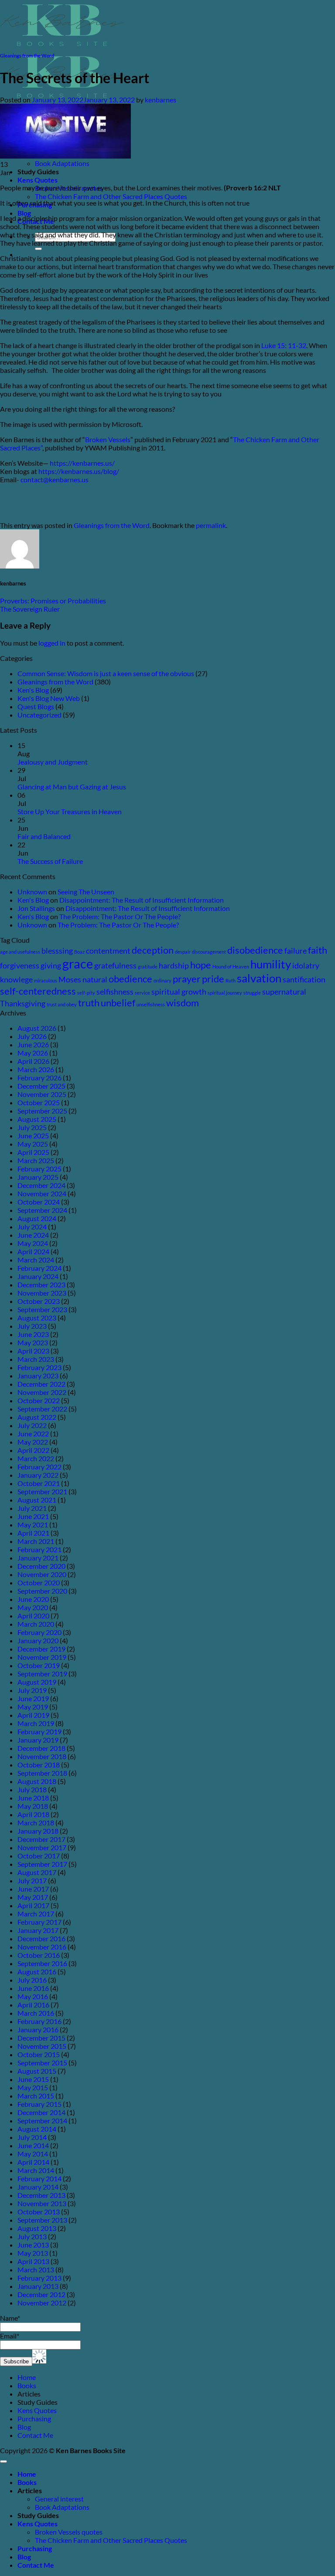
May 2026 (33, 1053)
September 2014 (42, 2121)
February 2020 (39, 1632)
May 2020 (33, 1607)
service (142, 993)
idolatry (306, 966)
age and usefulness (20, 952)
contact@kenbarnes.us (55, 479)
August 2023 (37, 1318)
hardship (174, 966)
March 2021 (36, 1541)
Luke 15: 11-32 (284, 345)
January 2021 (38, 1558)
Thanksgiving (23, 1004)
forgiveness (20, 966)
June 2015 (33, 2079)
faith (318, 950)
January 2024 (38, 1276)
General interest (59, 2499)
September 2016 (42, 1963)
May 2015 (33, 2087)
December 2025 (41, 1086)
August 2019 (37, 1682)
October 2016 (39, 1955)
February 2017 (39, 1922)
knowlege (16, 980)
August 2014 (37, 2129)
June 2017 (33, 1889)
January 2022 (38, 1475)
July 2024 (32, 1227)
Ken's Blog (33, 690)
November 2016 (42, 1947)
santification (304, 980)
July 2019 (32, 1690)
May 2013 (33, 2253)
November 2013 (42, 2203)
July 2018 (32, 1789)
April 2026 (33, 1061)
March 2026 (36, 1069)
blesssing (57, 951)
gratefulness (115, 966)
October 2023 (39, 1301)
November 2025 (42, 1094)
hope (201, 965)
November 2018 (42, 1756)
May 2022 (33, 1442)
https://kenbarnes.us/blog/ (79, 471)
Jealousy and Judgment (53, 762)
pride (213, 979)
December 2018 (41, 1748)
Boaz (79, 952)
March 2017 (36, 1914)
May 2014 (33, 2154)
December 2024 (41, 1185)
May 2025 (33, 1144)
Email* (10, 2336)
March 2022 (36, 1458)
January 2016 (38, 2029)
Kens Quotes (38, 180)
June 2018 (33, 1798)
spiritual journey (225, 993)
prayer (187, 979)
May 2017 (33, 1897)
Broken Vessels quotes (69, 2532)
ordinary (162, 980)
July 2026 (32, 1036)
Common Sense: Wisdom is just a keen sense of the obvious (106, 673)
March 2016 (36, 2013)
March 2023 (36, 1359)
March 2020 (36, 1624)
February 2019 (39, 1731)
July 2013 (32, 2236)
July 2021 (32, 1508)
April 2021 (33, 1533)
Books (27, 2385)
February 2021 (39, 1549)
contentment (108, 951)
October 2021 (39, 1483)
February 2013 (39, 2278)
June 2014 (33, 2145)
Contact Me (35, 2435)
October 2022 (39, 1400)
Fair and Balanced (44, 836)
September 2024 (42, 1210)
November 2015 (42, 2046)
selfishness (115, 992)
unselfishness (151, 1004)
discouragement (209, 952)
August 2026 (37, 1028)
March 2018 (36, 1823)
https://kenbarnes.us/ (82, 463)
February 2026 (39, 1078)
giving (51, 966)
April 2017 (33, 1905)
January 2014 (38, 2187)
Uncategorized (39, 715)
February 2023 (39, 1367)
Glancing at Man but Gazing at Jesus (72, 787)
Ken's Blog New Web (49, 698)
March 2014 (36, 2170)
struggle (252, 993)
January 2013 (38, 2286)
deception (153, 950)
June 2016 (33, 1988)
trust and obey (62, 1004)
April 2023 (33, 1351)
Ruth (231, 980)
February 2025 (39, 1169)
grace (78, 963)
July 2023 (32, 1326)
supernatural (284, 992)
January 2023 (38, 1376)
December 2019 (41, 1649)
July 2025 (32, 1127)
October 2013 (39, 2212)
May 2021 (33, 1525)
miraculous (46, 980)
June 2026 (33, 1044)
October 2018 (39, 1765)
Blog (24, 213)
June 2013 (33, 2245)
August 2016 (37, 1972)
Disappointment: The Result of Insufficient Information (142, 900)
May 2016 (33, 1996)
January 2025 (38, 1177)
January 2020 (38, 1640)
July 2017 (32, 1880)
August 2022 (37, 1417)
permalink (211, 525)
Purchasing (34, 2419)
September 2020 (42, 1591)
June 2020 (33, 1599)
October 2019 (39, 1665)
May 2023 (33, 1342)
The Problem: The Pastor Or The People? (120, 916)
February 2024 (39, 1268)
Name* (10, 2318)
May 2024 (33, 1243)
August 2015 (37, 2071)
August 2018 (37, 1781)
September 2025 (42, 1111)
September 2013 (42, 2220)
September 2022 (42, 1409)
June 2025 (33, 1136)
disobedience (255, 950)
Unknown (32, 892)
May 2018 (33, 1806)
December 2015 (41, 2038)
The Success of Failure (50, 861)
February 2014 (39, 2178)
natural (95, 980)
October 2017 (39, 1856)
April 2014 (33, 2162)
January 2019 (38, 1740)
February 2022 (39, 1467)
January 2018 (38, 1831)
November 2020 (42, 1574)
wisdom (183, 1003)
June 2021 (33, 1516)
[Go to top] (3, 2461)
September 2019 (42, 1674)
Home (27, 2377)
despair (183, 952)
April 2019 (33, 1715)
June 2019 (33, 1698)
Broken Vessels (108, 439)
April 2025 (33, 1152)
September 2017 (42, 1864)
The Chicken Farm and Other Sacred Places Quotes (111, 196)
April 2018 (33, 1814)
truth (89, 1003)
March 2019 (36, 1723)
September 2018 (42, 1773)
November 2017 (42, 1847)
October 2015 (39, 2054)
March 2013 (36, 2270)
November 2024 (42, 1193)
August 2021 (37, 1500)
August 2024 (37, 1218)
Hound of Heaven (231, 966)
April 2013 (33, 2261)
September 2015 (42, 2063)
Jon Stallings (36, 908)
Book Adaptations (62, 163)
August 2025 (37, 1119)
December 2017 (41, 1839)
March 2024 (36, 1260)
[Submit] (38, 249)
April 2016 (33, 2005)
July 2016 (32, 1980)
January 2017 (38, 1930)
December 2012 (41, 2294)
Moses (70, 980)
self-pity (86, 993)
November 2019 (42, 1657)
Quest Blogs (36, 706)
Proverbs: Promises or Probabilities (53, 601)
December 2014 (41, 2112)
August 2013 (37, 2228)
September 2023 (42, 1309)
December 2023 (41, 1285)
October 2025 (39, 1102)
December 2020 (41, 1566)
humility (271, 964)
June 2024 (33, 1235)
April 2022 (33, 1450)
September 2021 (42, 1491)
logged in (52, 643)
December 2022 (41, 1384)
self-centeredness (38, 991)
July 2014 (32, 2137)
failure (296, 951)
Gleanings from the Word (27, 56)
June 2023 (33, 1334)
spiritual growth (179, 992)
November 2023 (42, 1293)
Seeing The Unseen (86, 892)
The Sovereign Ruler (30, 609)
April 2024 (33, 1251)
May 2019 (33, 1707)
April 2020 (33, 1616)
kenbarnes (161, 100)
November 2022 (42, 1392)
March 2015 (36, 2096)
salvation (259, 978)
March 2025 (36, 1160)
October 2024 (39, 1202)
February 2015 (39, 2104)
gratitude (148, 966)
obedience (130, 979)
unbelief (118, 1003)
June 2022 (33, 1434)
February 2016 (39, 2021)
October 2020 (39, 1582)
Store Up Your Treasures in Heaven (70, 811)
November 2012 (42, 2303)
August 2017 (37, 1872)
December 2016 (41, 1938)
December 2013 (41, 2195)
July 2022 (32, 1425)
